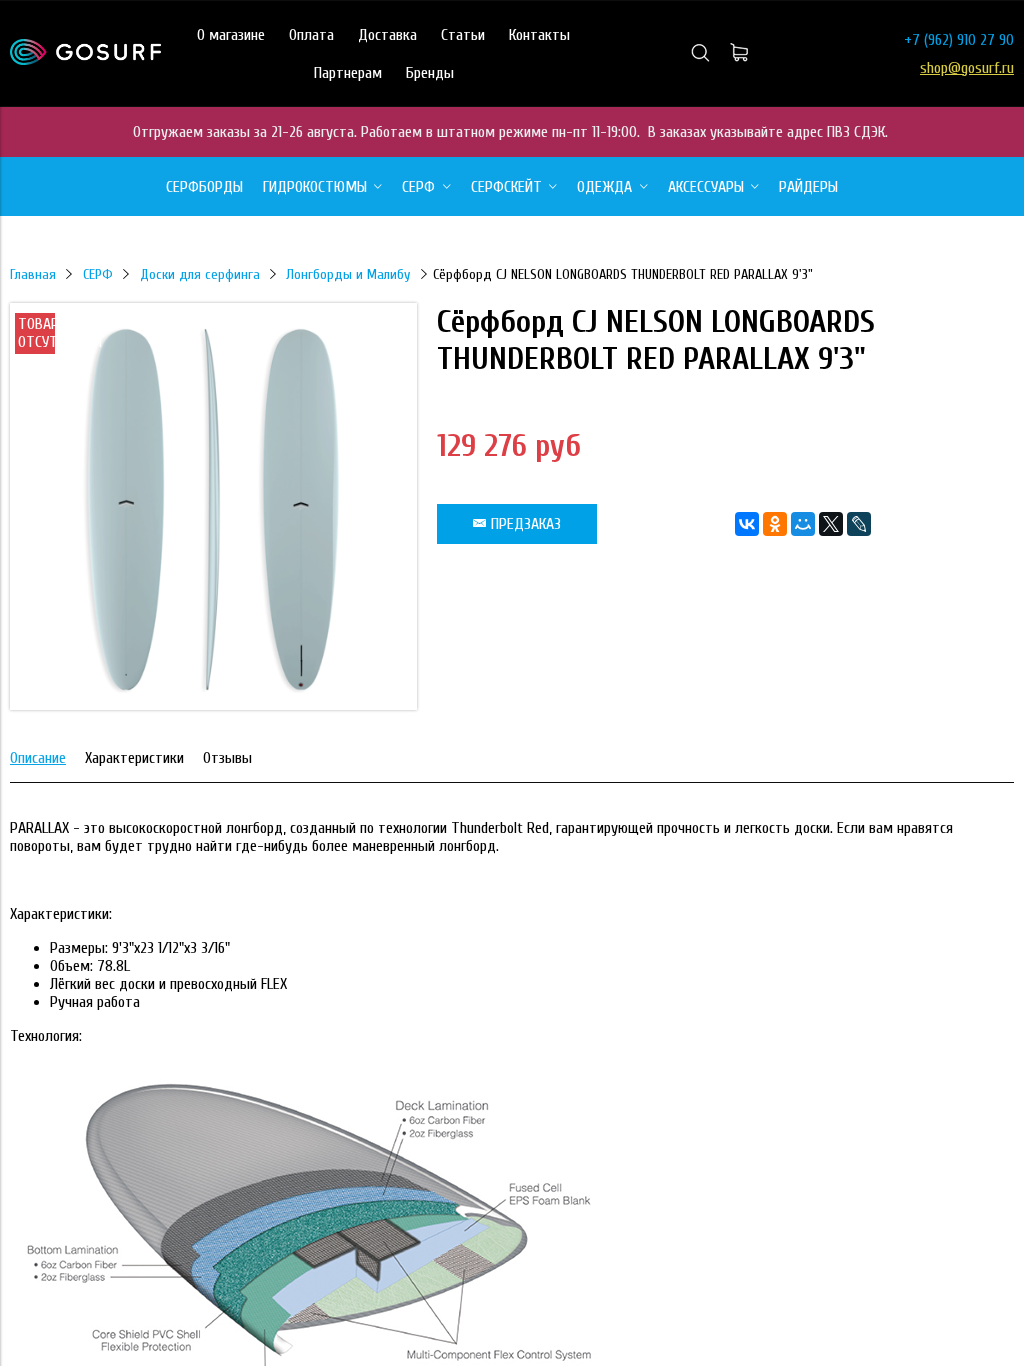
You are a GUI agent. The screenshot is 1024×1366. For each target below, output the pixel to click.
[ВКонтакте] (747, 524)
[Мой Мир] (803, 524)
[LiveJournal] (859, 524)
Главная (33, 274)
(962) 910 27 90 (969, 40)
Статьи (463, 35)
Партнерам (348, 73)
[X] (831, 524)
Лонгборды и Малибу (348, 274)
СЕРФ (98, 274)
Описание (38, 758)
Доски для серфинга (200, 274)
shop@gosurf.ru (967, 68)
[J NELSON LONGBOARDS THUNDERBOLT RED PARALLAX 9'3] (213, 705)
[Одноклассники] (775, 524)
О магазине (231, 35)
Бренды (430, 73)
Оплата (311, 35)
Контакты (539, 35)
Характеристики (134, 758)
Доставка (387, 35)
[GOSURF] (85, 60)
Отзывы (227, 758)
